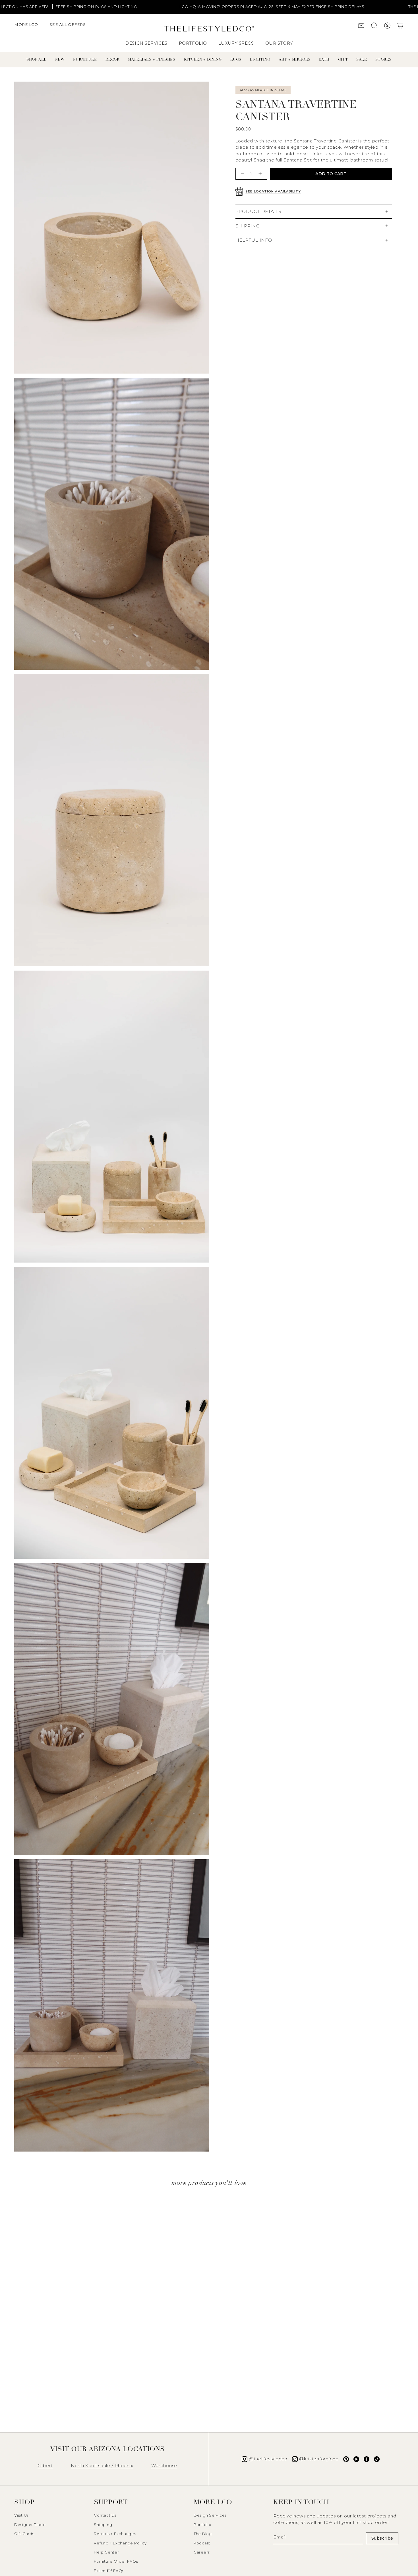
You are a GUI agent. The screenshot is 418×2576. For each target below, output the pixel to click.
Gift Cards (24, 2534)
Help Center (106, 2552)
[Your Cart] (400, 26)
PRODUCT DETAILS (258, 211)
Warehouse (164, 2466)
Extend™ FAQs (109, 2571)
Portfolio (203, 2525)
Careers (202, 2552)
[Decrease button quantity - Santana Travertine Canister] (242, 174)
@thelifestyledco (268, 2459)
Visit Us (21, 2515)
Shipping (103, 2525)
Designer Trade (30, 2525)
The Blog (203, 2534)
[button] (29, 27)
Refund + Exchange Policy (120, 2543)
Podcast (202, 2543)
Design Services (210, 2515)
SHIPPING (248, 226)
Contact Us (105, 2515)
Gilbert (45, 2466)
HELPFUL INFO (254, 240)
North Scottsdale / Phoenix (102, 2466)
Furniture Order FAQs (116, 2561)
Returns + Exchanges (115, 2534)
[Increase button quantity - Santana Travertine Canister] (261, 174)
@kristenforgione (319, 2459)
